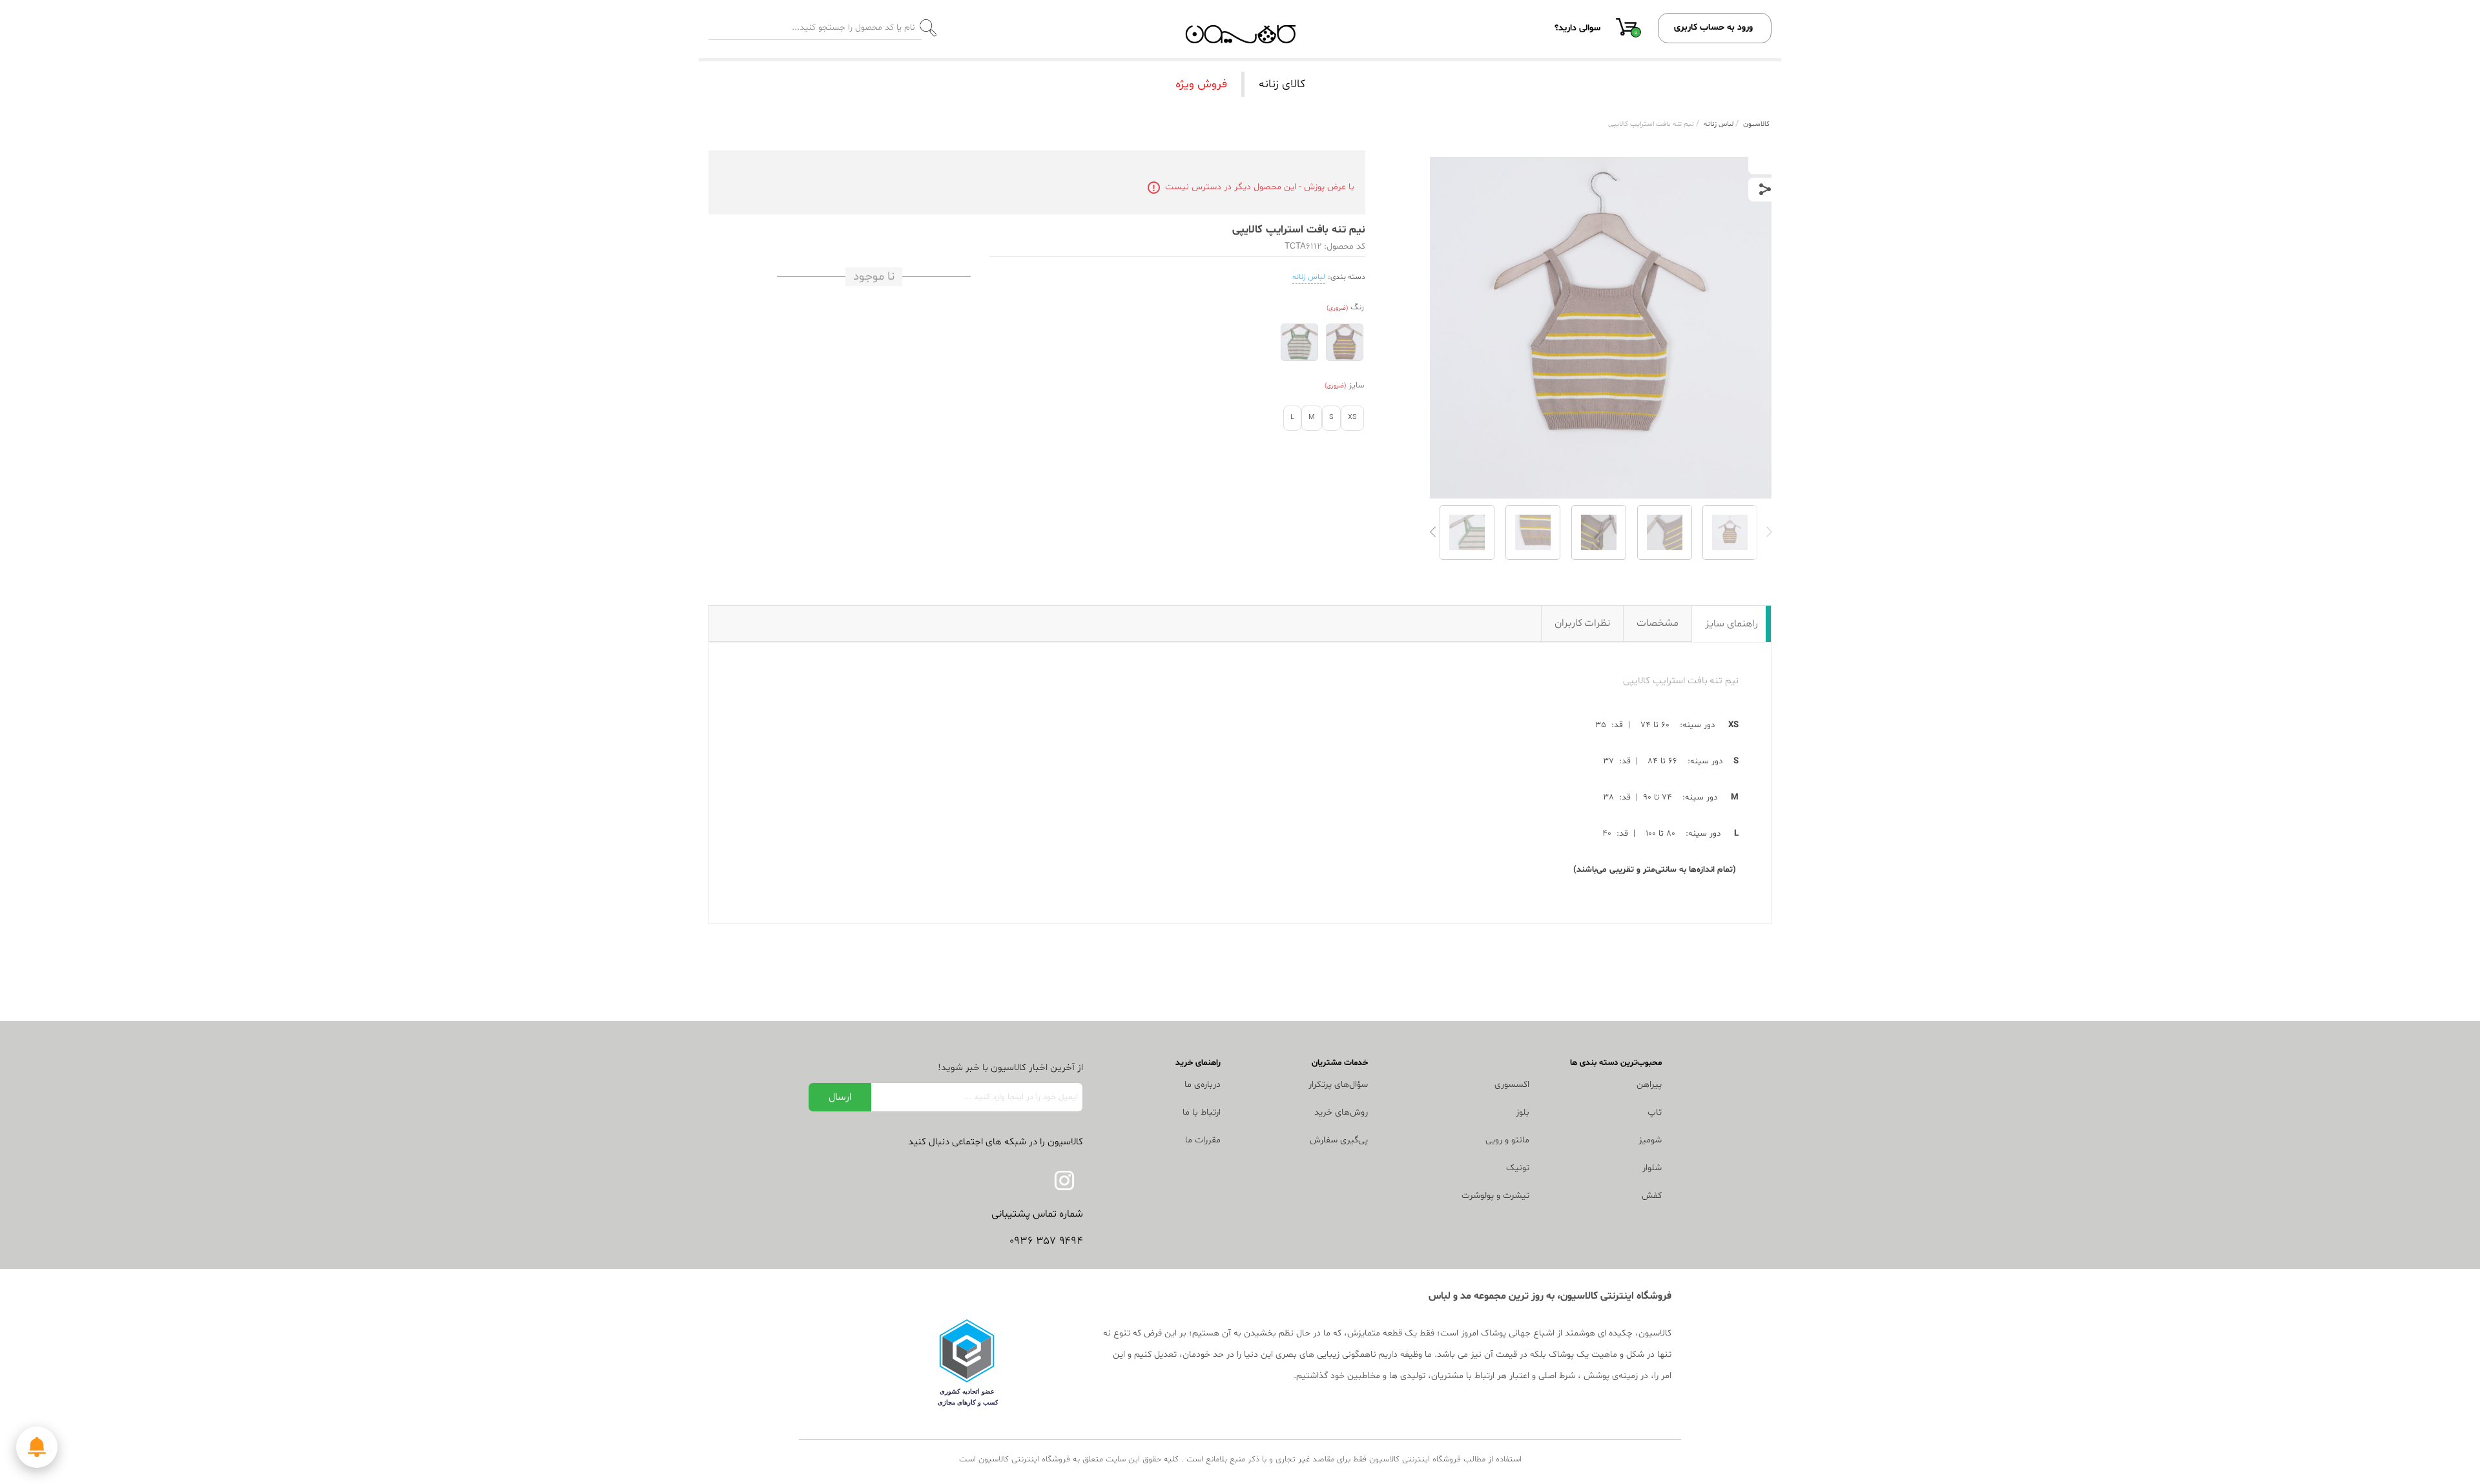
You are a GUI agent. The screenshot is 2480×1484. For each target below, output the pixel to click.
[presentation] (1769, 532)
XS (1352, 417)
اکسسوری (1512, 1085)
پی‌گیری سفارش (1339, 1140)
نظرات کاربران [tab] (1583, 623)
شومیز (1650, 1140)
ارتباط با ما (1202, 1112)
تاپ (1655, 1112)
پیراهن (1649, 1085)
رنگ (1357, 307)
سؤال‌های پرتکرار (1338, 1085)
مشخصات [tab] (1658, 623)
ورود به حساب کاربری (1713, 27)
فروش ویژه (1201, 84)
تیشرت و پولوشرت (1495, 1196)
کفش (1652, 1196)
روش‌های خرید (1341, 1112)
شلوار (1652, 1168)
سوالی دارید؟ (1577, 28)
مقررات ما (1203, 1140)
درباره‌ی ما (1203, 1085)
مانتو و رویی (1507, 1140)
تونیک (1518, 1168)
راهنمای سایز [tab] (1731, 624)
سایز (1356, 386)
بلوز (1523, 1112)
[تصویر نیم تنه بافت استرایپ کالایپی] (1730, 532)
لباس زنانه (1309, 277)
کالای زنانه (1282, 84)
